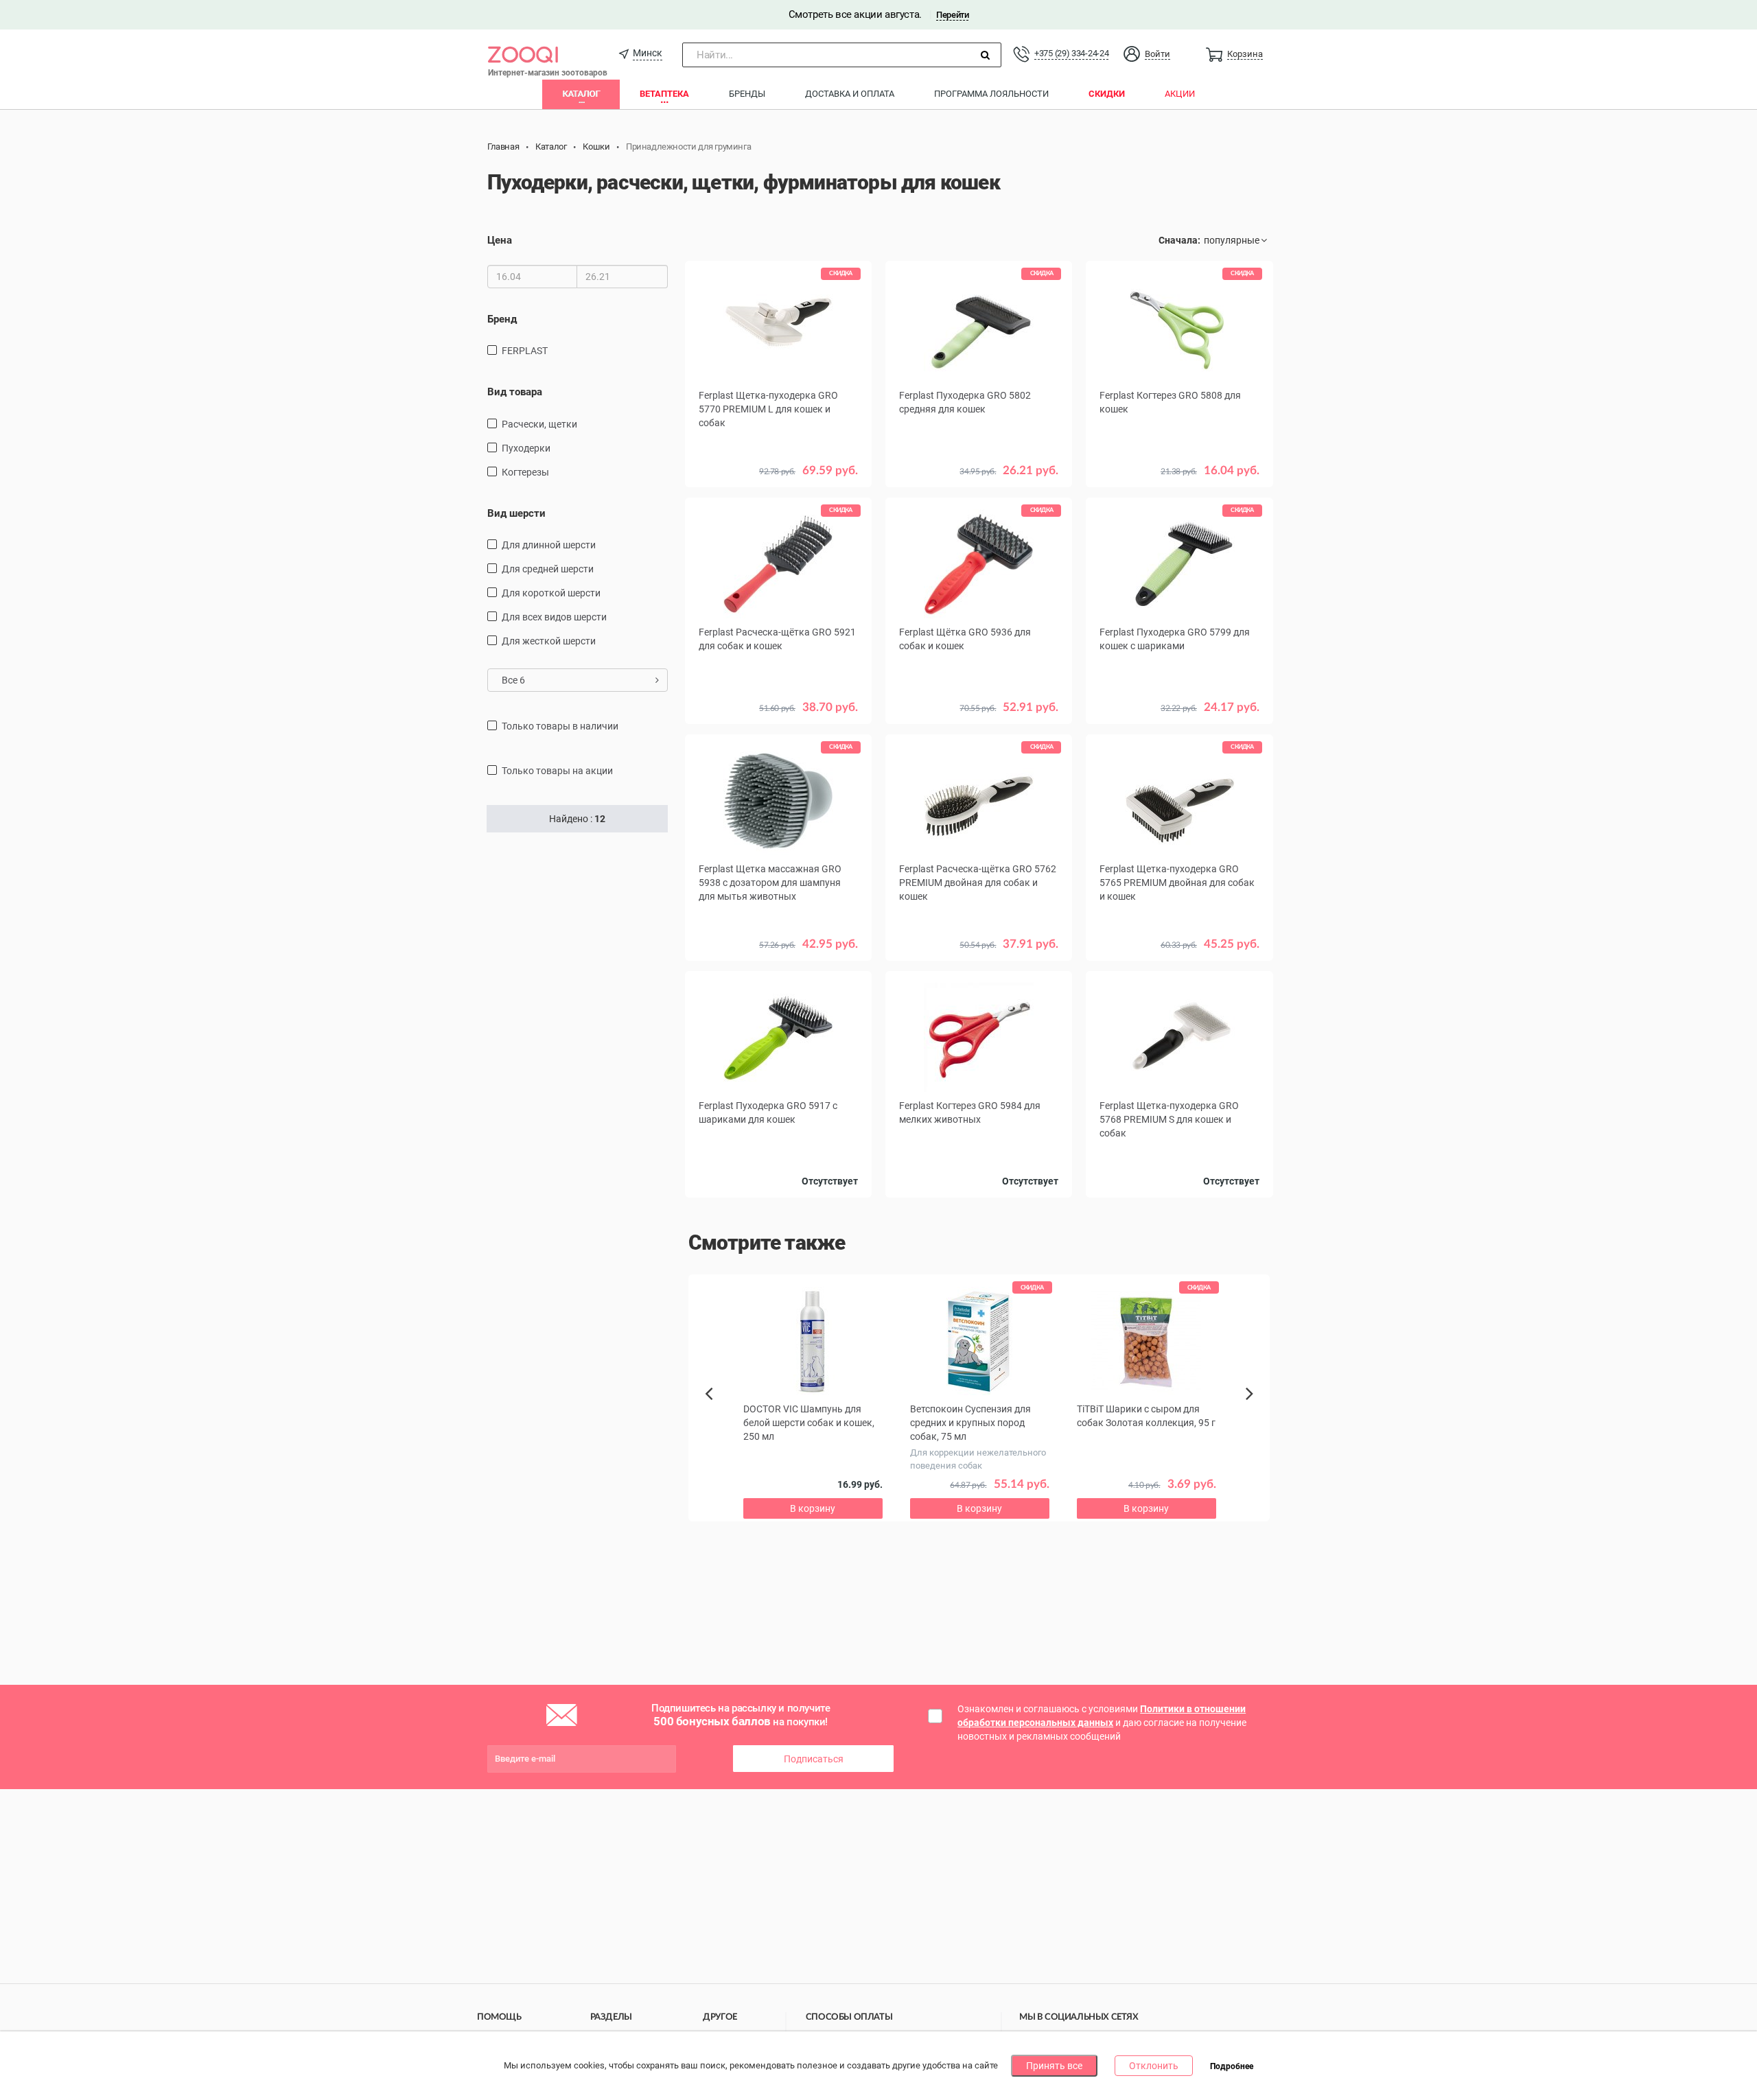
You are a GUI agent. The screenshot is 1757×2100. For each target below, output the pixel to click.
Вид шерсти (516, 513)
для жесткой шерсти (549, 641)
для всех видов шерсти (554, 617)
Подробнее (1232, 2066)
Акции (1180, 94)
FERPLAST (525, 351)
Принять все (1054, 2066)
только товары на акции (557, 771)
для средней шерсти (548, 569)
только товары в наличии (560, 726)
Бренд (502, 319)
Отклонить (1154, 2066)
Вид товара (515, 392)
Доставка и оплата (850, 94)
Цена (500, 240)
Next (1252, 1409)
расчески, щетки (539, 424)
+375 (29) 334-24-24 (1071, 53)
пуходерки (526, 448)
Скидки (1107, 94)
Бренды (747, 94)
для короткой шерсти (551, 593)
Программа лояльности (991, 94)
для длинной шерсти (549, 545)
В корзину (813, 1508)
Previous (716, 1417)
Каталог (581, 94)
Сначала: (1179, 240)
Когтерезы (525, 472)
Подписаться (814, 1759)
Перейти (952, 15)
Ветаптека (664, 94)
